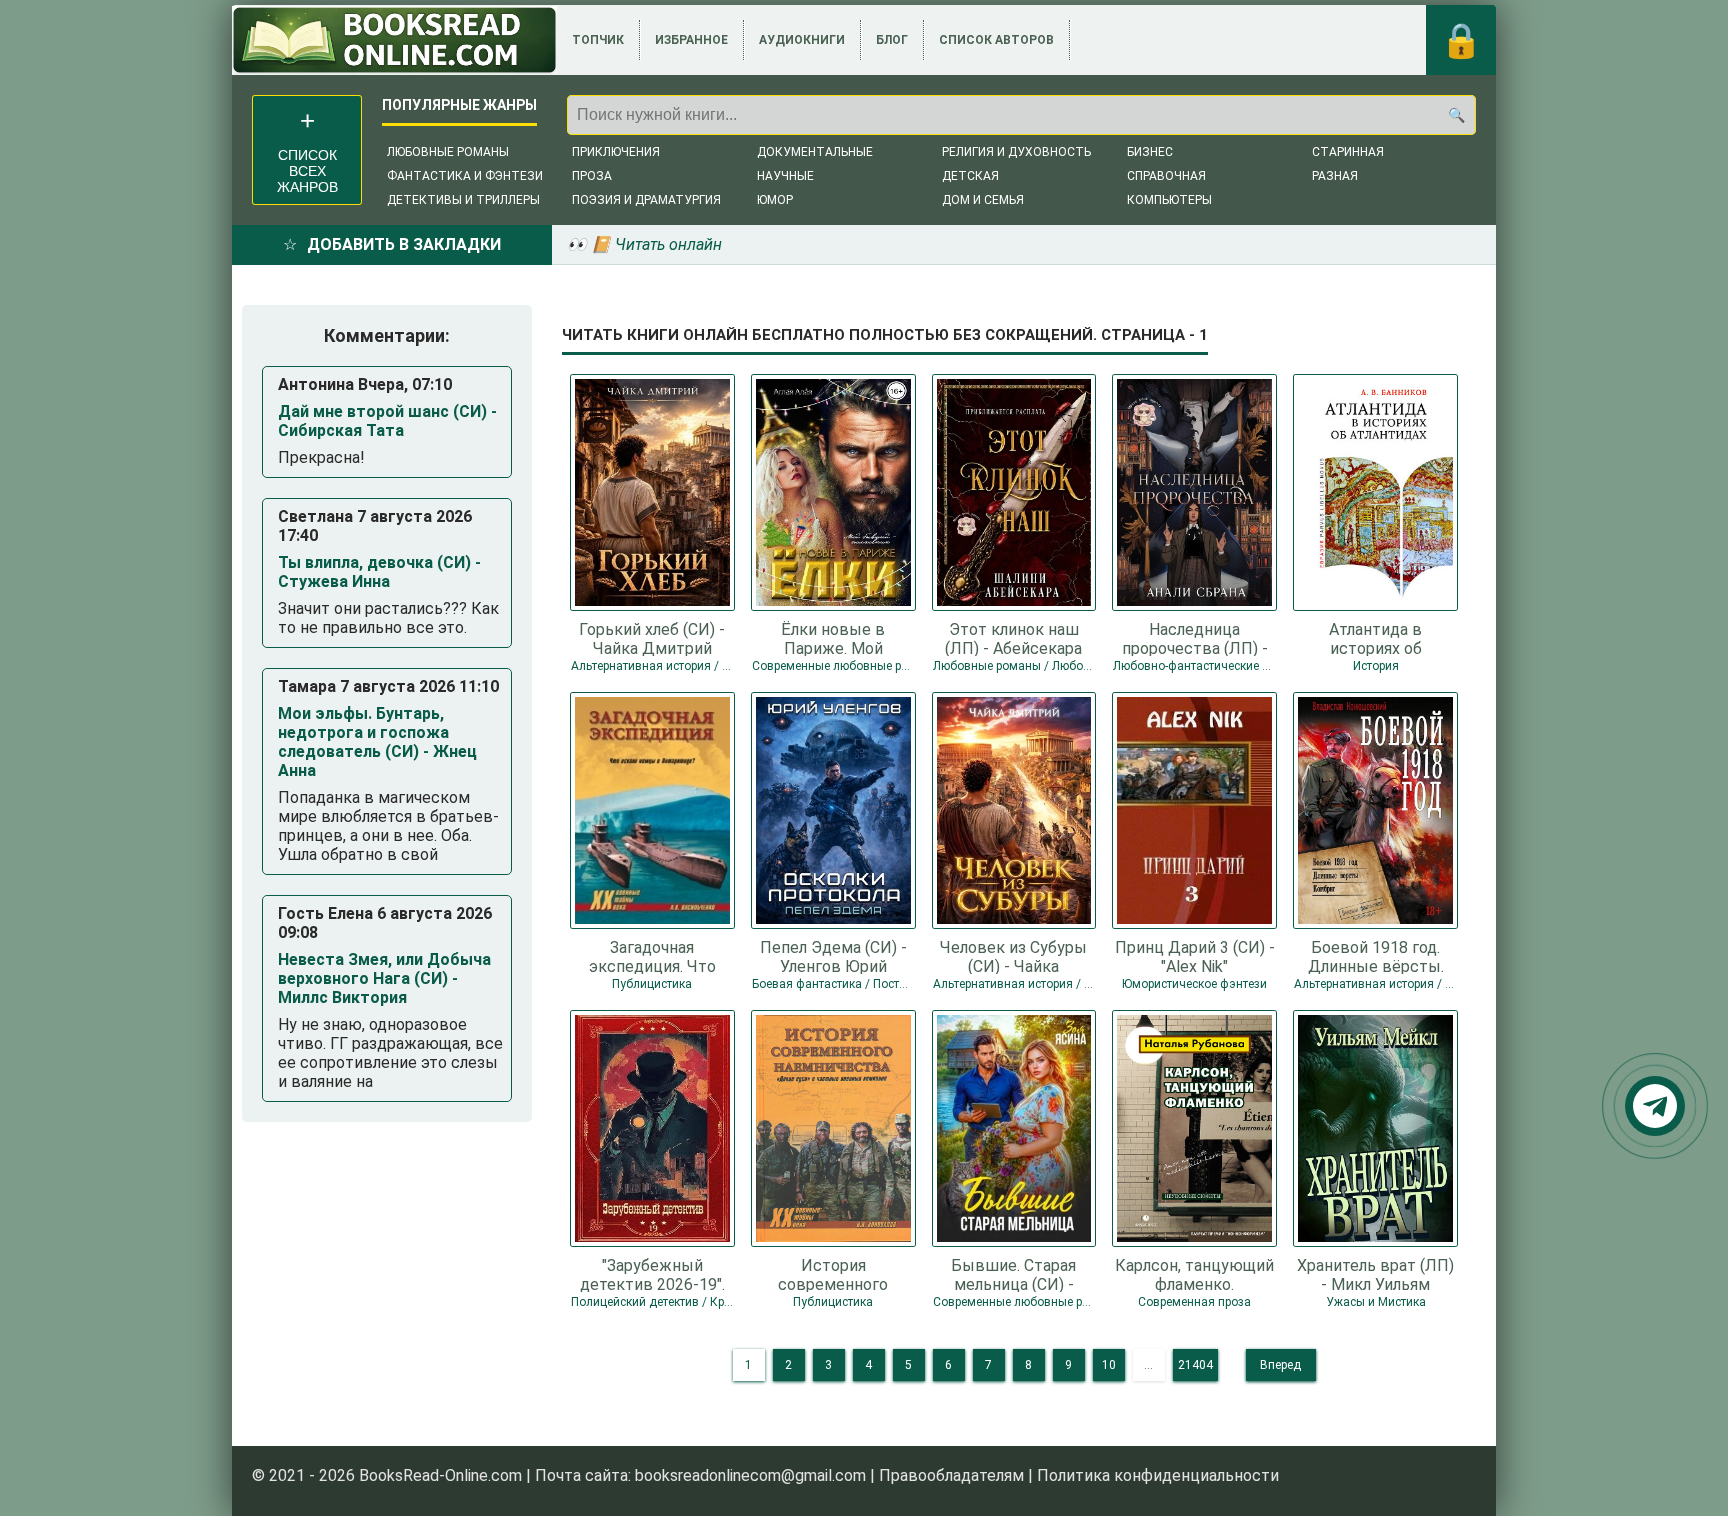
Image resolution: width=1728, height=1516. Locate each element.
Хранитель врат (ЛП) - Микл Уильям (1375, 1274)
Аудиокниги (802, 40)
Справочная (1166, 176)
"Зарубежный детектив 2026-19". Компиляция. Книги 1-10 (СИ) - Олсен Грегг (652, 1274)
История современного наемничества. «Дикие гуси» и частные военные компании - (833, 1274)
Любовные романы (448, 152)
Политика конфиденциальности (1158, 1475)
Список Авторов (996, 40)
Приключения (616, 152)
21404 (1195, 1365)
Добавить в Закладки (404, 244)
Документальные (815, 152)
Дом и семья (983, 200)
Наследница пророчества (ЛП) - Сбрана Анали (1195, 638)
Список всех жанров (307, 171)
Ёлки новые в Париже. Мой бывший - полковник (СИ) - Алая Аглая (833, 638)
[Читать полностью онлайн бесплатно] (394, 40)
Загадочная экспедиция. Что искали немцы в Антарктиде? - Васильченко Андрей (652, 956)
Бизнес (1150, 152)
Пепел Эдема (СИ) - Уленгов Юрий (833, 956)
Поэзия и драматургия (646, 200)
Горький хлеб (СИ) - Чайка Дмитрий (652, 638)
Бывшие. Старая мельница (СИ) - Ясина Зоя (1013, 1274)
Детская (970, 176)
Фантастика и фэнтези (465, 176)
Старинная (1348, 152)
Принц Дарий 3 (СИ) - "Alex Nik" (1195, 956)
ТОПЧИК (598, 40)
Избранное (691, 40)
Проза (592, 176)
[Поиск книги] (1456, 115)
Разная (1335, 176)
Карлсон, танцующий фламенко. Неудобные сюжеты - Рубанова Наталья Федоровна (1194, 1274)
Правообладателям (951, 1475)
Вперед (1280, 1365)
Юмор (775, 200)
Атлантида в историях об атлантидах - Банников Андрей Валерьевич (1376, 638)
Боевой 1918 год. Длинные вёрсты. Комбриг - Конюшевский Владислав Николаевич (1376, 956)
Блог (892, 40)
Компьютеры (1169, 200)
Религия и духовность (1016, 152)
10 (1109, 1365)
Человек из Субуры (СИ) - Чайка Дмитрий (1013, 956)
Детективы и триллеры (463, 200)
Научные (785, 176)
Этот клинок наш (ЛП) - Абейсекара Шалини (1013, 638)
